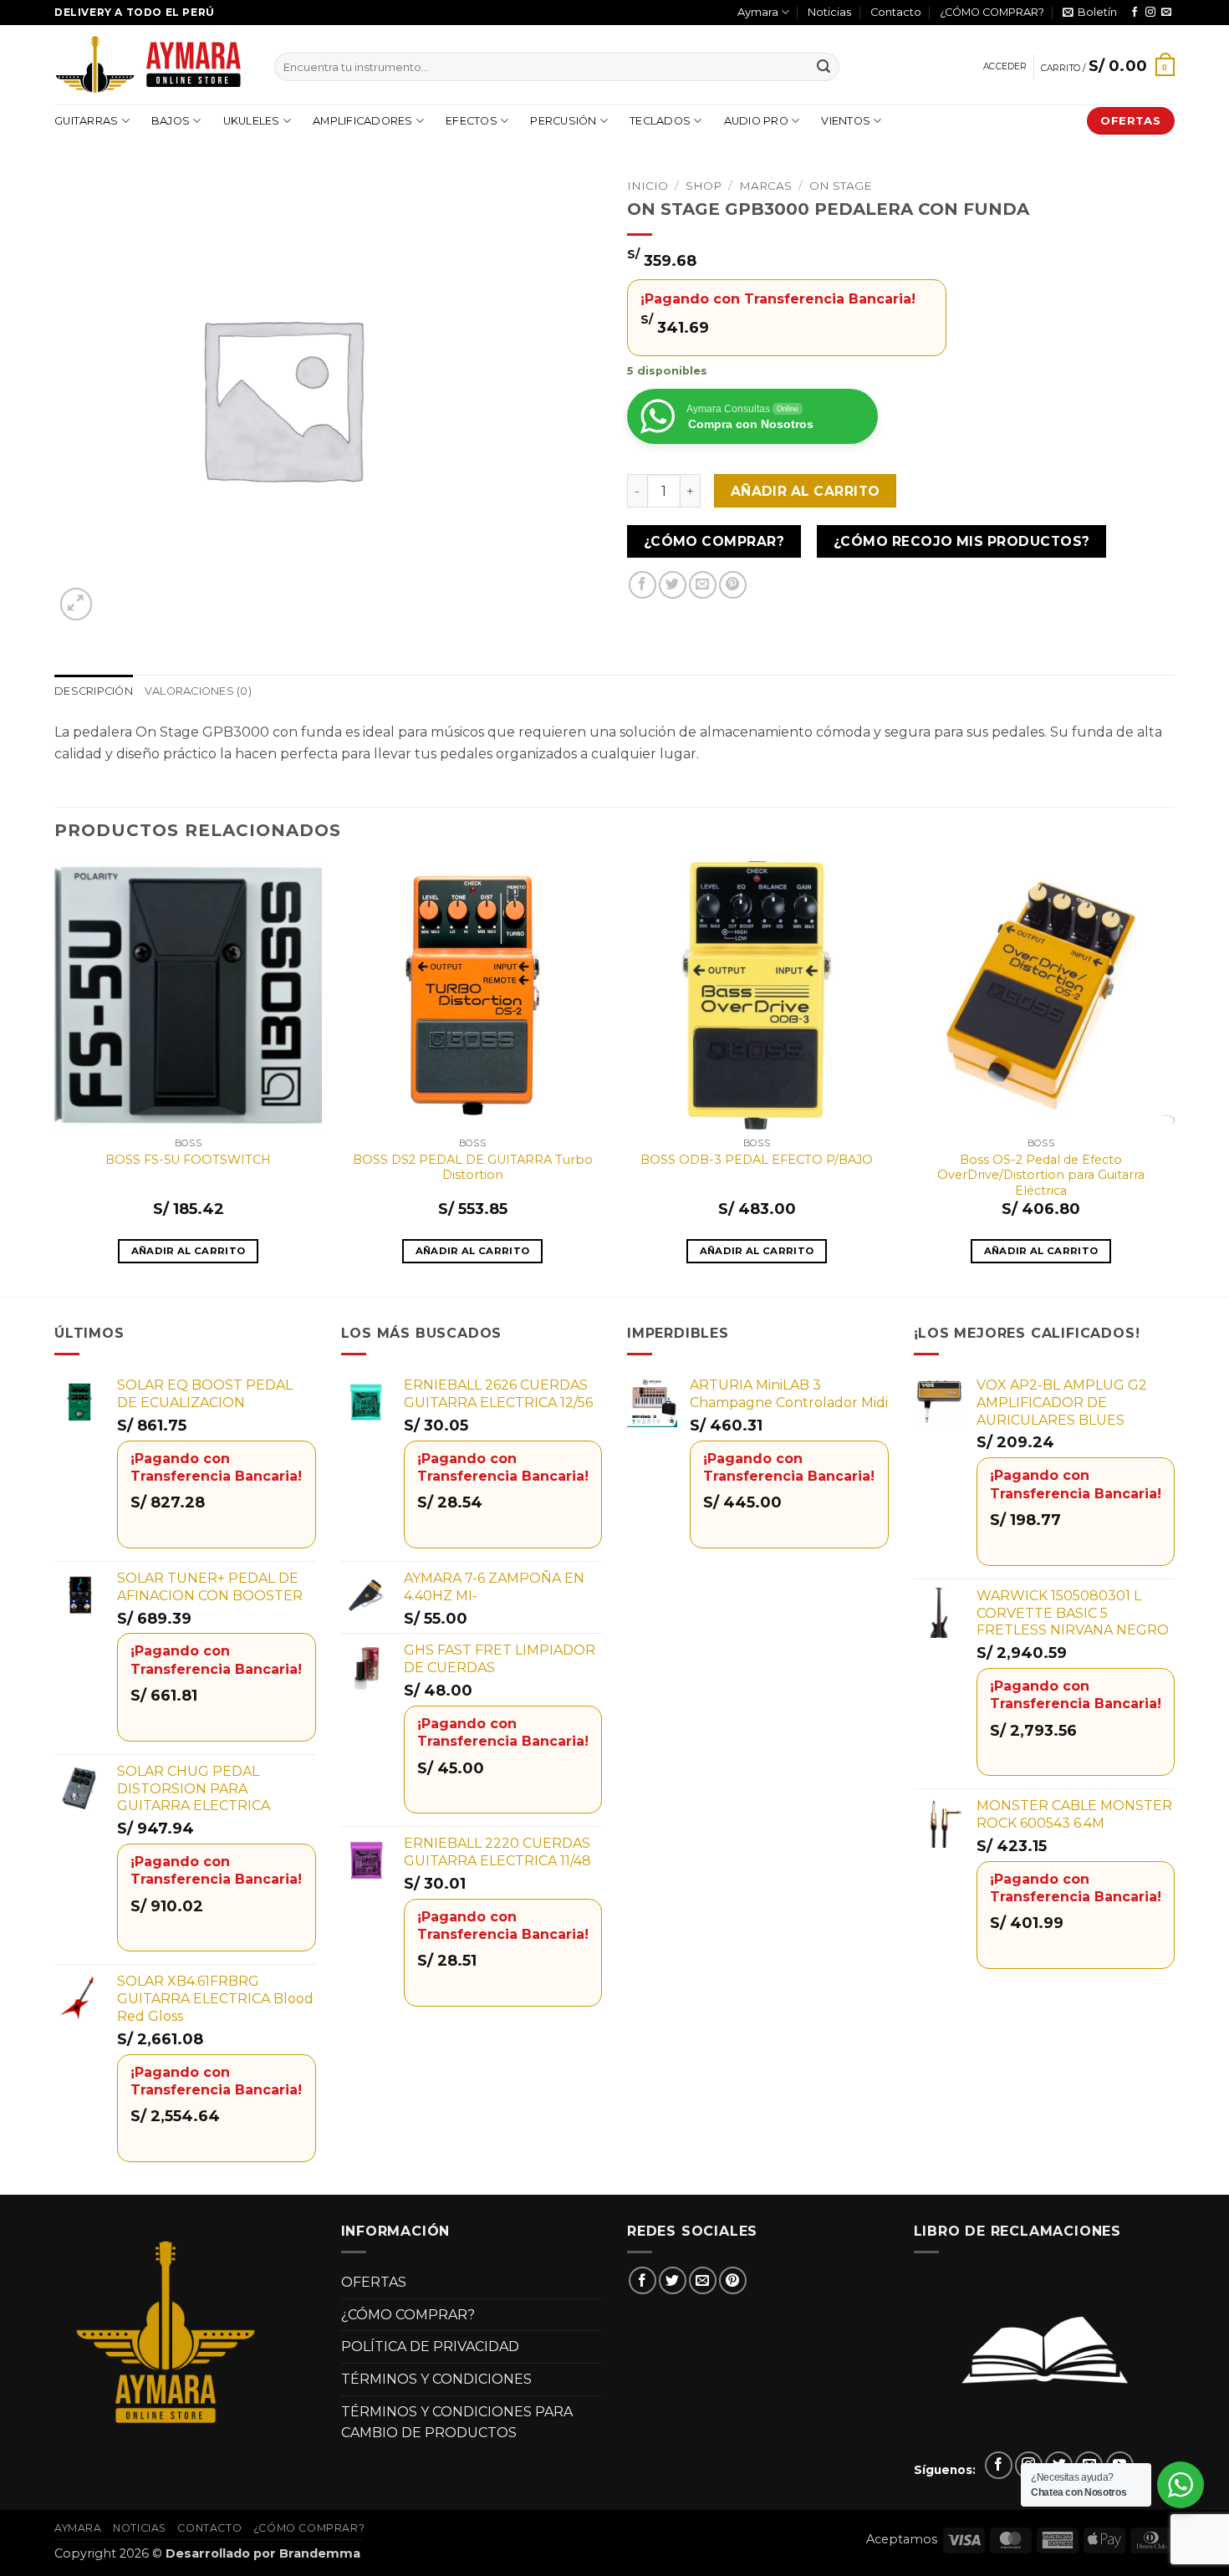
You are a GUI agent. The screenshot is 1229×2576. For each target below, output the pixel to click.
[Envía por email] (703, 585)
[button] (1090, 13)
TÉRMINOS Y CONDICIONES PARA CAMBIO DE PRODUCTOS (457, 2423)
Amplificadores (363, 121)
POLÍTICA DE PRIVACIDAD (430, 2346)
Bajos (171, 121)
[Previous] (55, 1077)
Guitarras (86, 121)
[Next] (1174, 1077)
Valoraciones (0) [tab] (198, 691)
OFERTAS (374, 2282)
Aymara (758, 12)
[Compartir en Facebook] (643, 585)
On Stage (841, 186)
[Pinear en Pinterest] (733, 585)
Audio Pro (756, 121)
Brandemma (320, 2553)
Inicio (648, 186)
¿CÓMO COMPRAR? (992, 12)
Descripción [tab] (94, 691)
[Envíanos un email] (1166, 13)
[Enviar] (824, 67)
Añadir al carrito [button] (189, 1251)
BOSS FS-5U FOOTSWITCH (188, 1160)
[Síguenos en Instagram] (1150, 13)
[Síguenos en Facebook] (1135, 13)
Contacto (896, 12)
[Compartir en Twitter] (673, 585)
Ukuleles (252, 121)
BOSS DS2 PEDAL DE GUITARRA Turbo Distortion (473, 1168)
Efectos (472, 121)
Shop (704, 186)
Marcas (765, 186)
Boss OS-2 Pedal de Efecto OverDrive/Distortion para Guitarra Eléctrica (1041, 1175)
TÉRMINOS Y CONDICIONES (436, 2379)
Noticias (829, 12)
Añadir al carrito (806, 491)
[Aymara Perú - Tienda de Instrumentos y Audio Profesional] (152, 65)
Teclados (660, 121)
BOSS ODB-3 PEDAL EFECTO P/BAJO (757, 1160)
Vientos (846, 121)
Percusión (563, 121)
